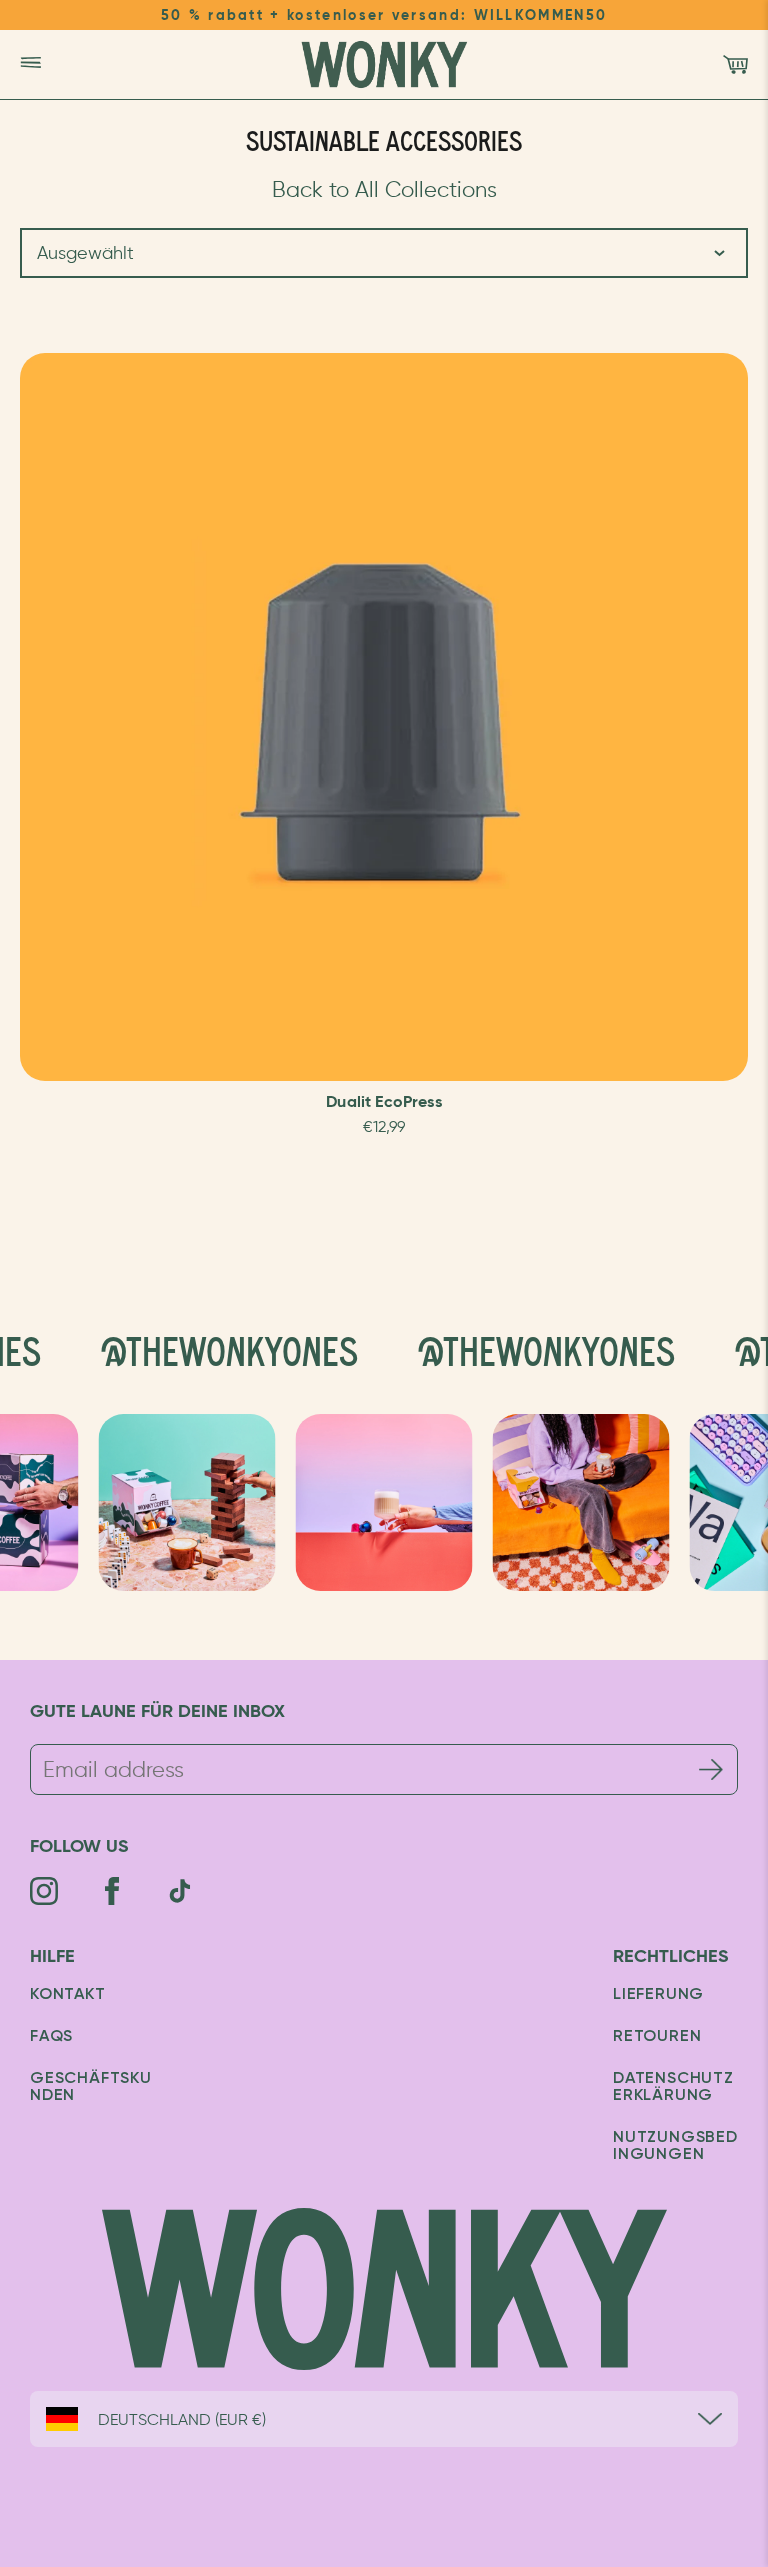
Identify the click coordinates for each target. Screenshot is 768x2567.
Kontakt (68, 1995)
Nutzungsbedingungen (675, 2146)
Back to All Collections (384, 189)
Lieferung (658, 1995)
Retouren (657, 2037)
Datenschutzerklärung (673, 2087)
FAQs (51, 2037)
